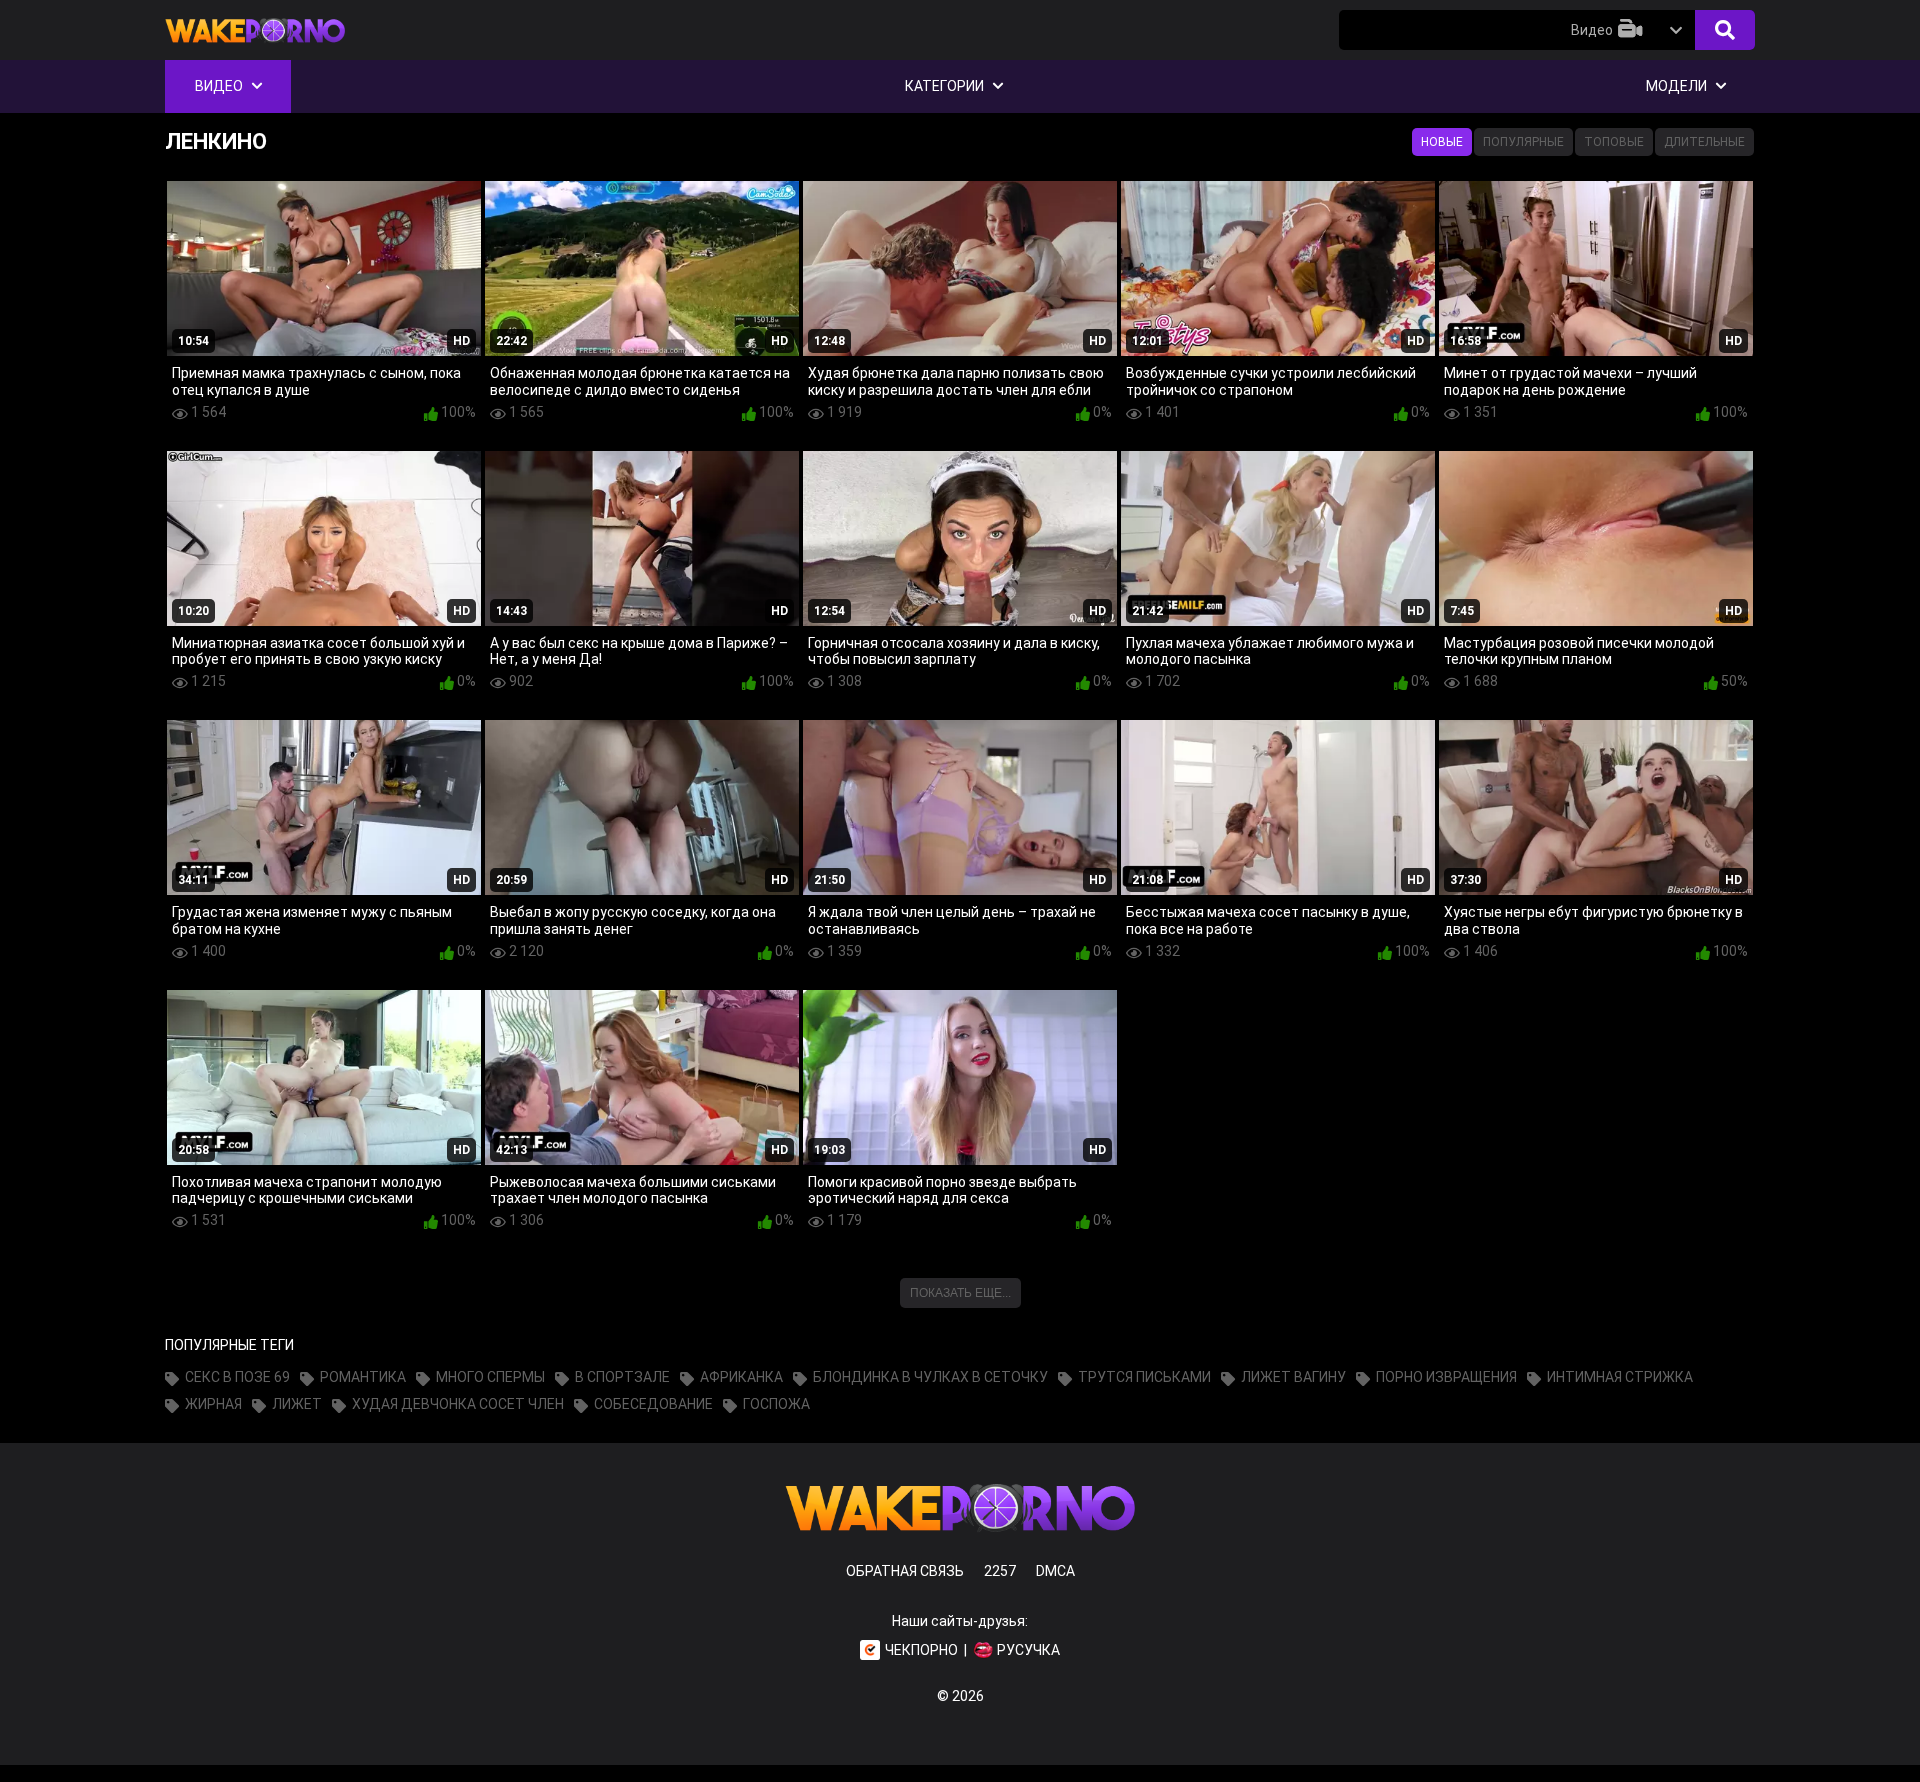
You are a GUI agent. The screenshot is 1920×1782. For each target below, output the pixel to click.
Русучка (1028, 1650)
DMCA (1055, 1571)
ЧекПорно (921, 1650)
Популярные (1523, 142)
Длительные (1704, 142)
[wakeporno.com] (255, 47)
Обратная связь (905, 1571)
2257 (1000, 1571)
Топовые (1614, 142)
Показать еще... (960, 1293)
